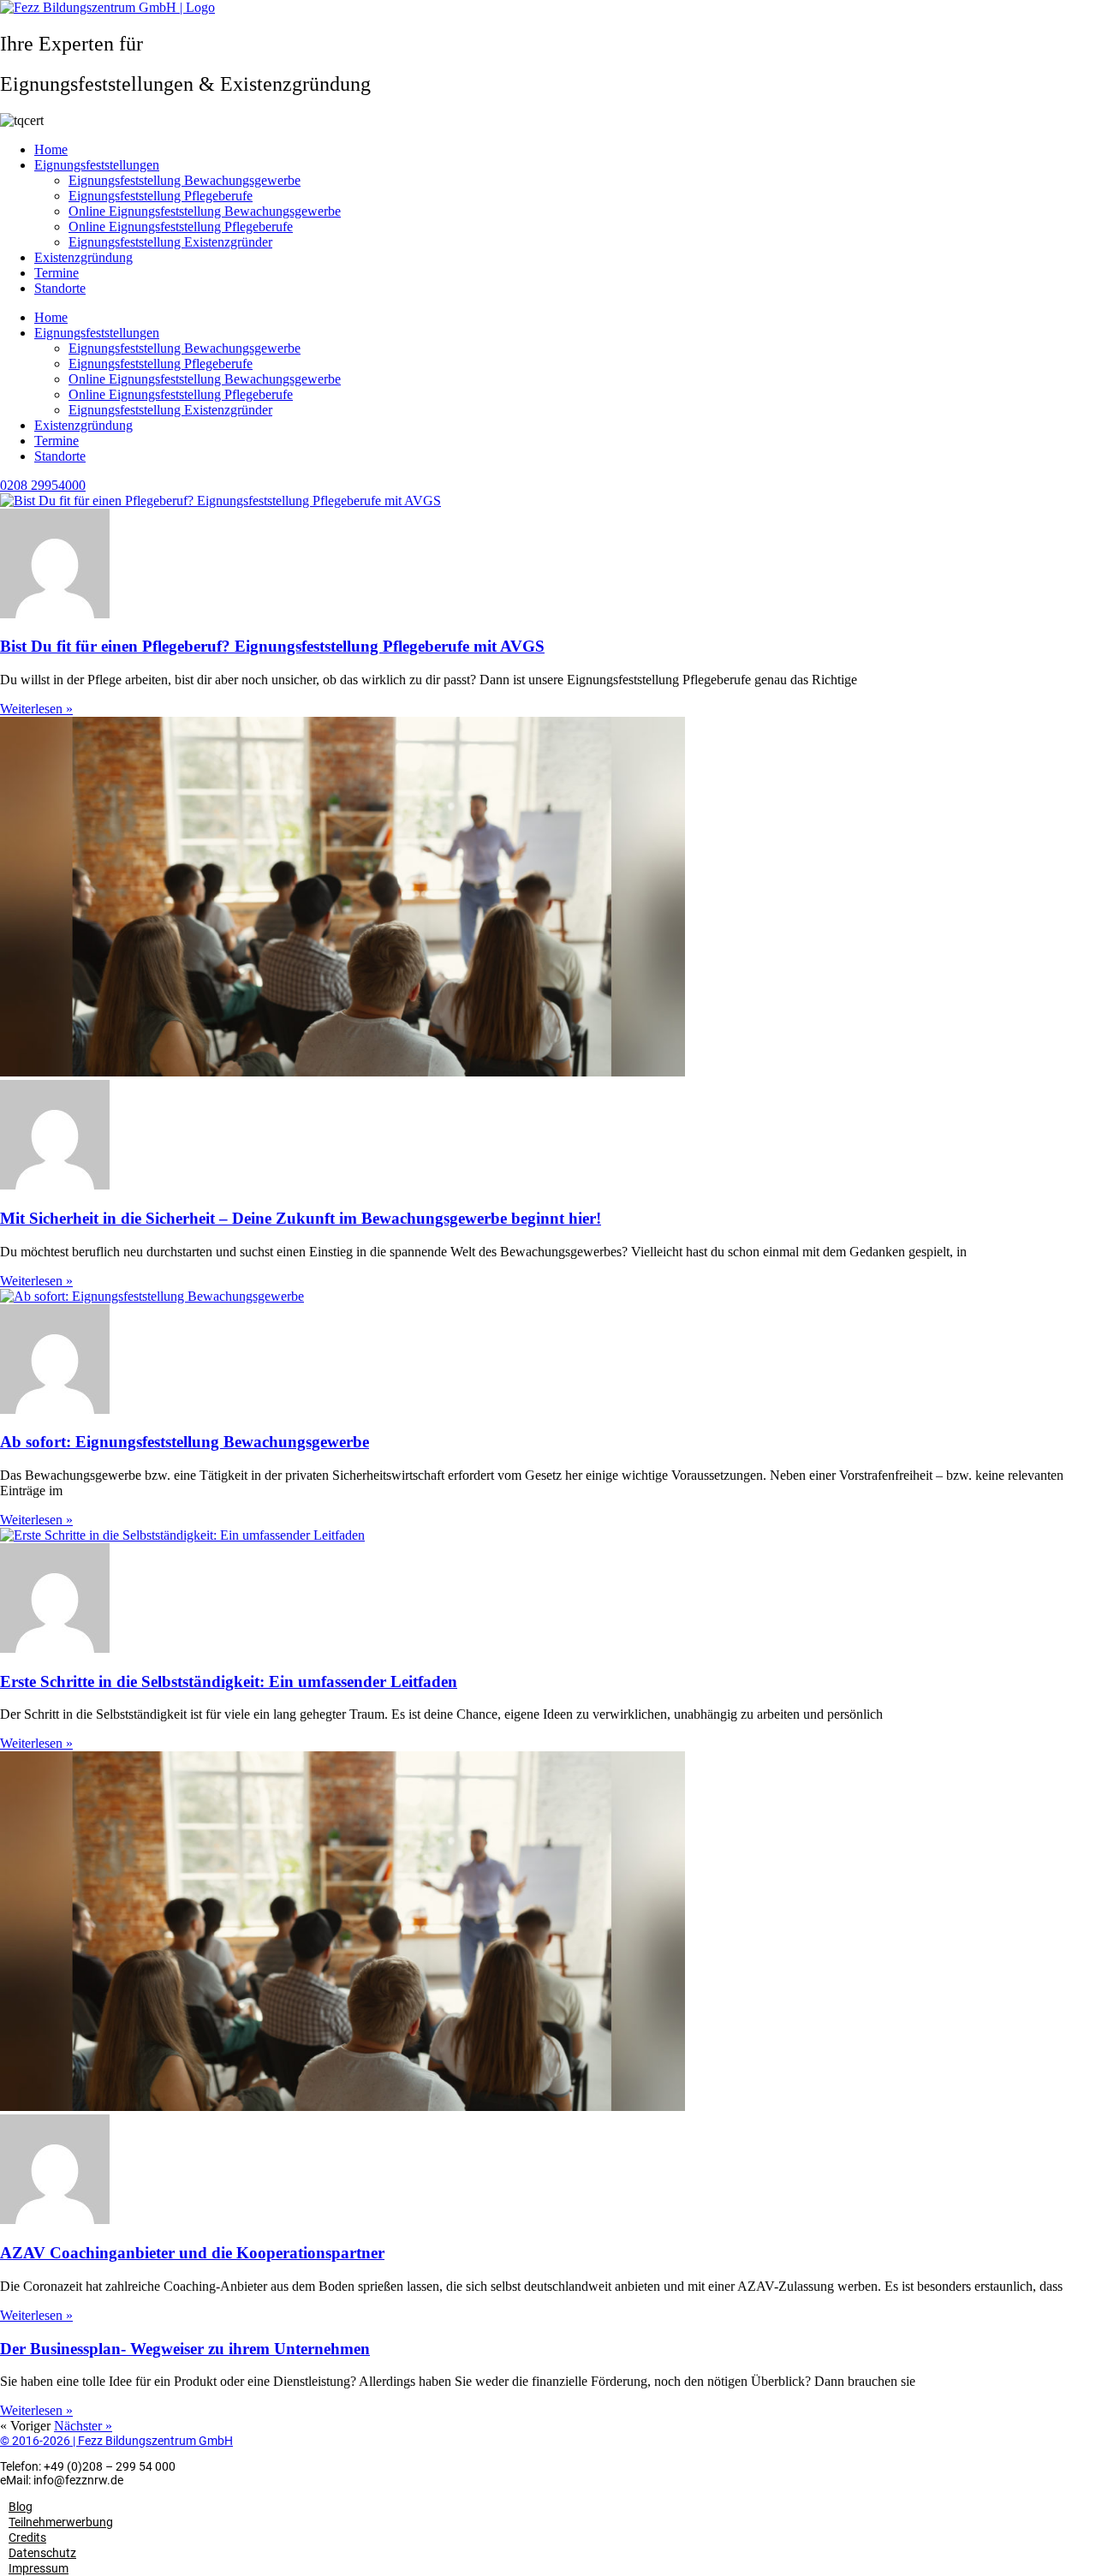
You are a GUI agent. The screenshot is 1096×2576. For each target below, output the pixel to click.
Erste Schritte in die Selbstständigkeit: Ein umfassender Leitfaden (229, 1682)
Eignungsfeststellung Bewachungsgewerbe (185, 180)
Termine (57, 273)
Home (51, 149)
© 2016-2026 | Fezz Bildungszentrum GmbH (116, 2441)
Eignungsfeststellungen (97, 165)
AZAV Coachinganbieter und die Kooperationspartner (192, 2253)
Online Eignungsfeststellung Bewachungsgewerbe (205, 211)
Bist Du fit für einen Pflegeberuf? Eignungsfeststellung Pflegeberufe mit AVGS (272, 646)
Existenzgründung (83, 257)
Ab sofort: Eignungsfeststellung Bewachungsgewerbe (185, 1442)
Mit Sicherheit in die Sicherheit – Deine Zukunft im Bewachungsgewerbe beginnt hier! (301, 1218)
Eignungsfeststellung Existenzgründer (170, 242)
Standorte (60, 288)
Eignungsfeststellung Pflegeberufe (161, 196)
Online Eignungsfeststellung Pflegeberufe (181, 227)
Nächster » (83, 2426)
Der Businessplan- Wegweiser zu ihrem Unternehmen (185, 2349)
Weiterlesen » (36, 709)
